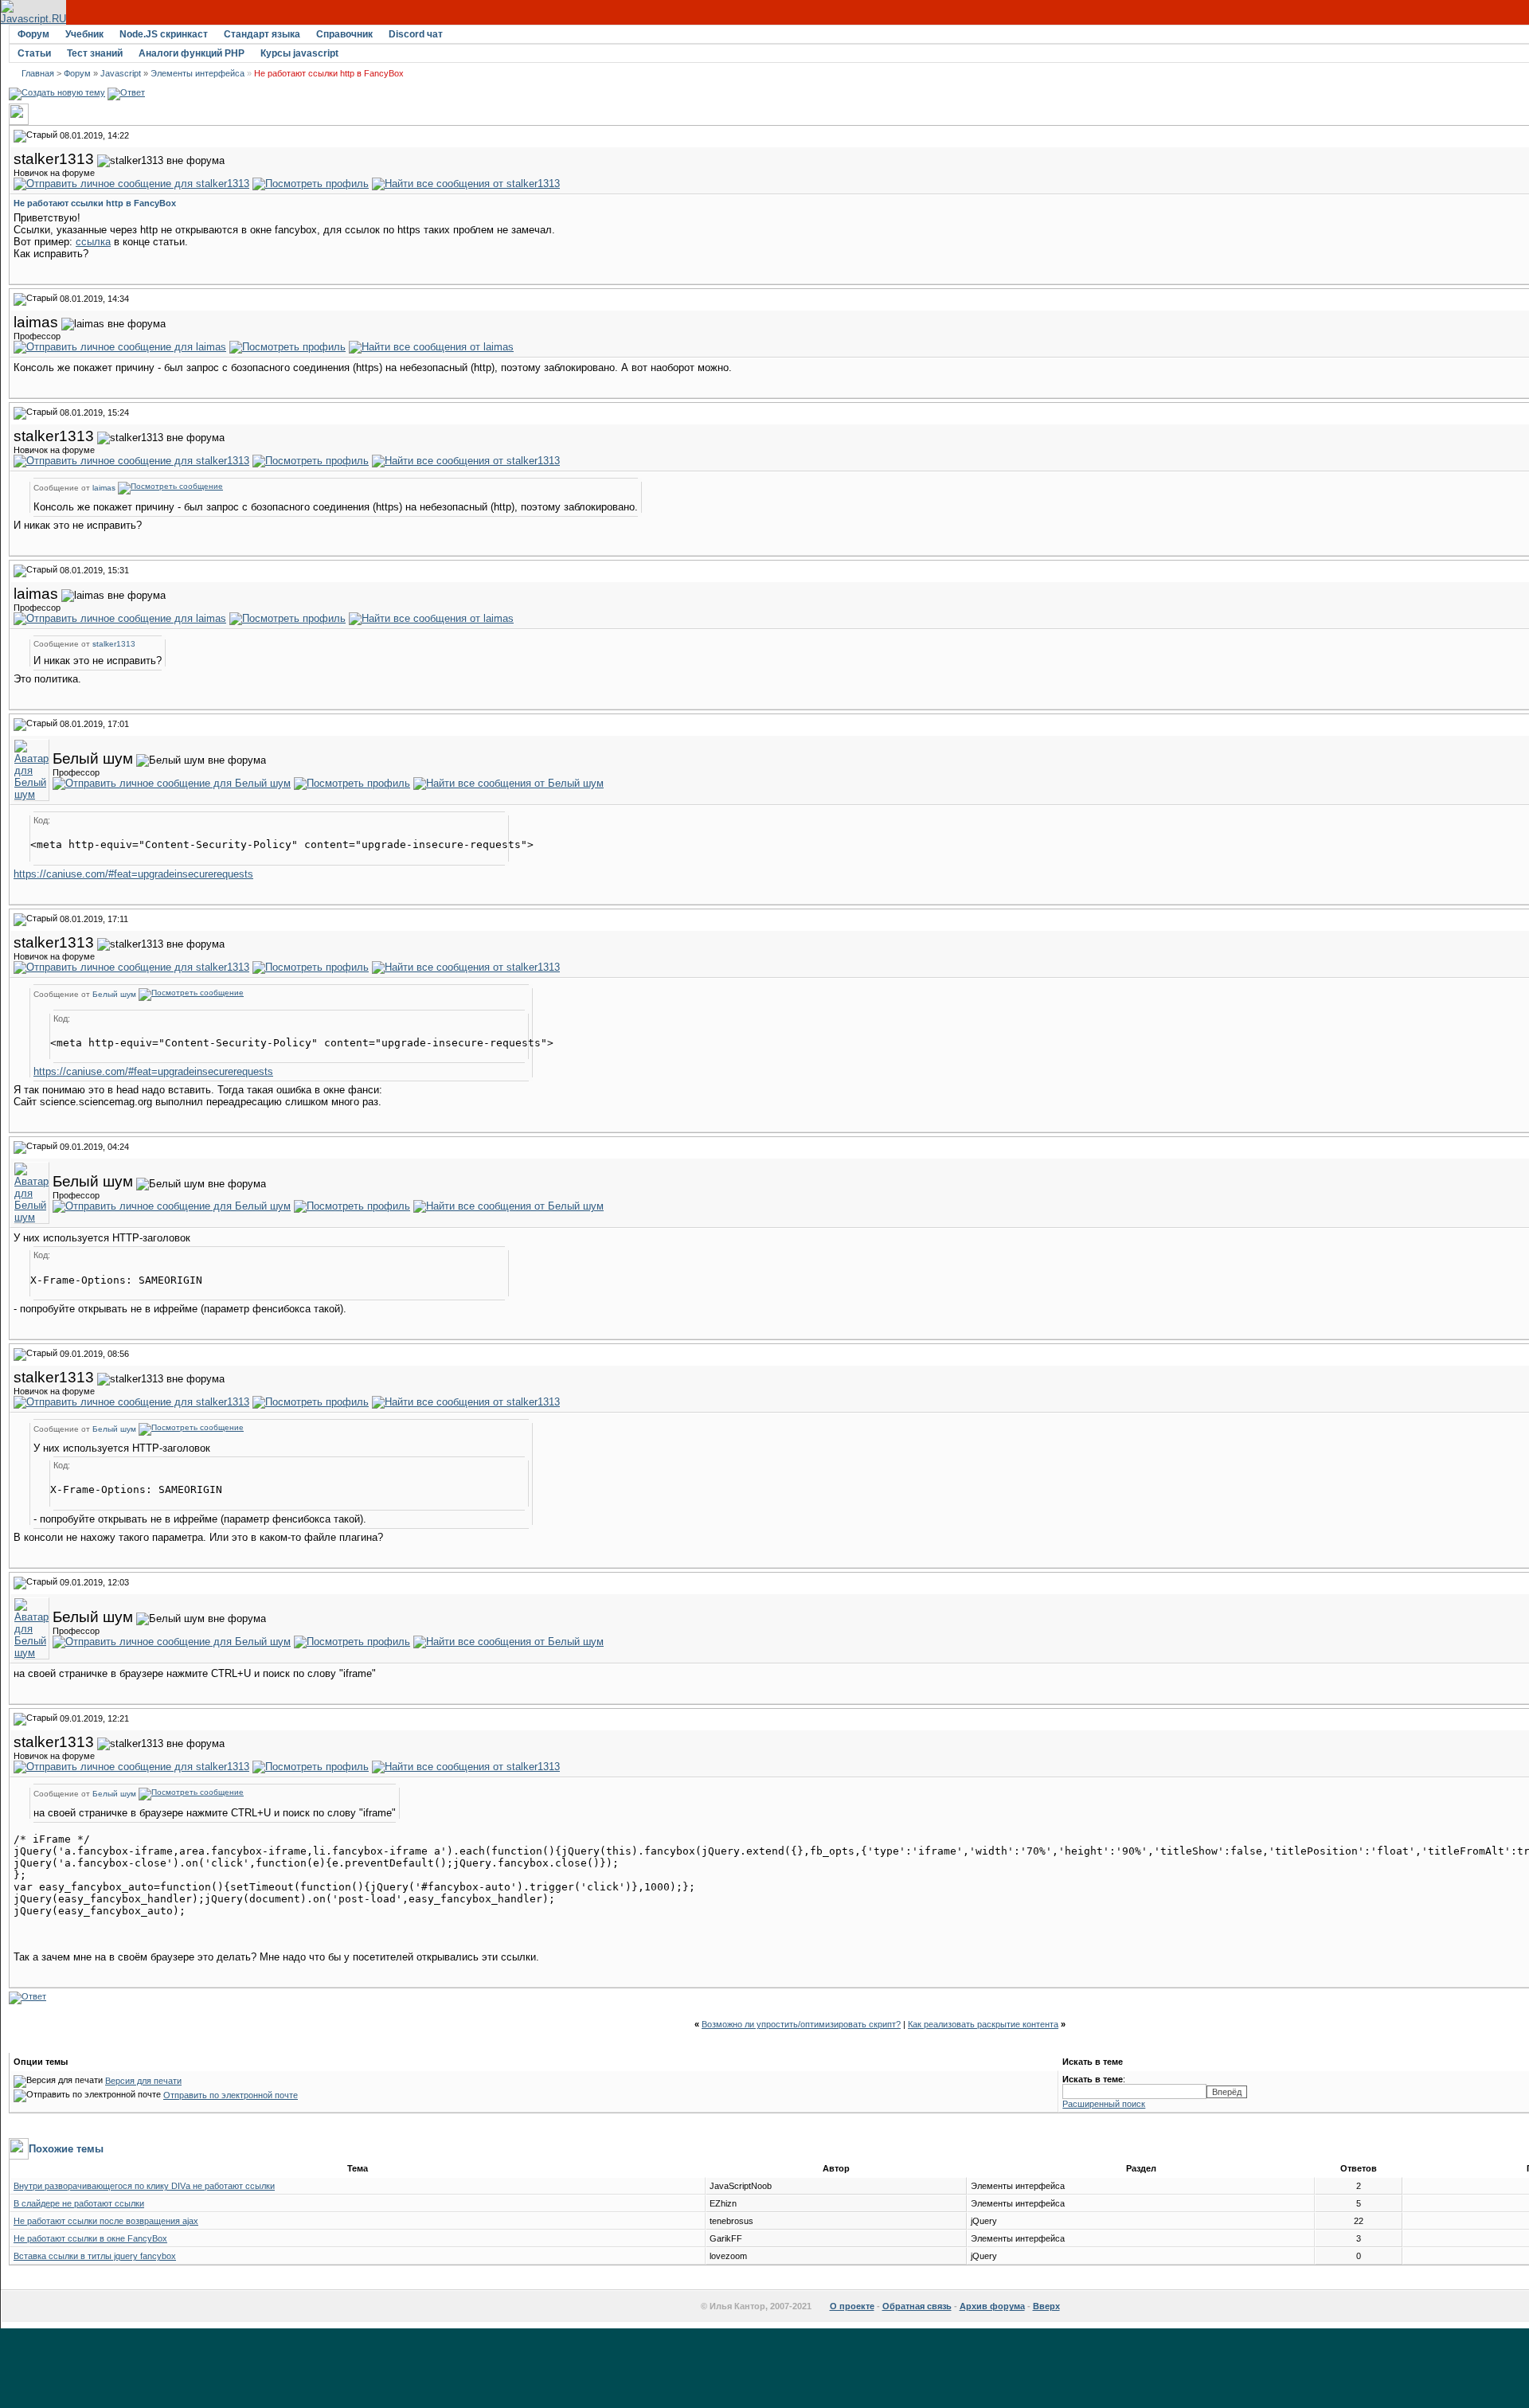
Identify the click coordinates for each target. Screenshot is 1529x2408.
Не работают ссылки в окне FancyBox (90, 2238)
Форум (33, 34)
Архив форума (992, 2306)
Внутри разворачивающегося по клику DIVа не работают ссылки (144, 2186)
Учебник (84, 34)
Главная (38, 73)
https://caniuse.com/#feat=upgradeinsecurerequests (133, 874)
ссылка (93, 242)
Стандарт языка (262, 34)
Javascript (121, 73)
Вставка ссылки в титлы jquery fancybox (95, 2256)
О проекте (852, 2306)
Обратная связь (917, 2306)
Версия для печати (143, 2081)
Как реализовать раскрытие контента (983, 2024)
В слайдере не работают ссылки (79, 2203)
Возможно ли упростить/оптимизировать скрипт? (801, 2024)
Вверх (1046, 2306)
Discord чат (416, 34)
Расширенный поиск (1104, 2104)
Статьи (34, 53)
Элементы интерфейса (197, 73)
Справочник (344, 34)
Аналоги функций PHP (192, 53)
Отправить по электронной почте (231, 2095)
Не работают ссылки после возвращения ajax (106, 2221)
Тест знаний (95, 53)
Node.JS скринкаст (164, 34)
